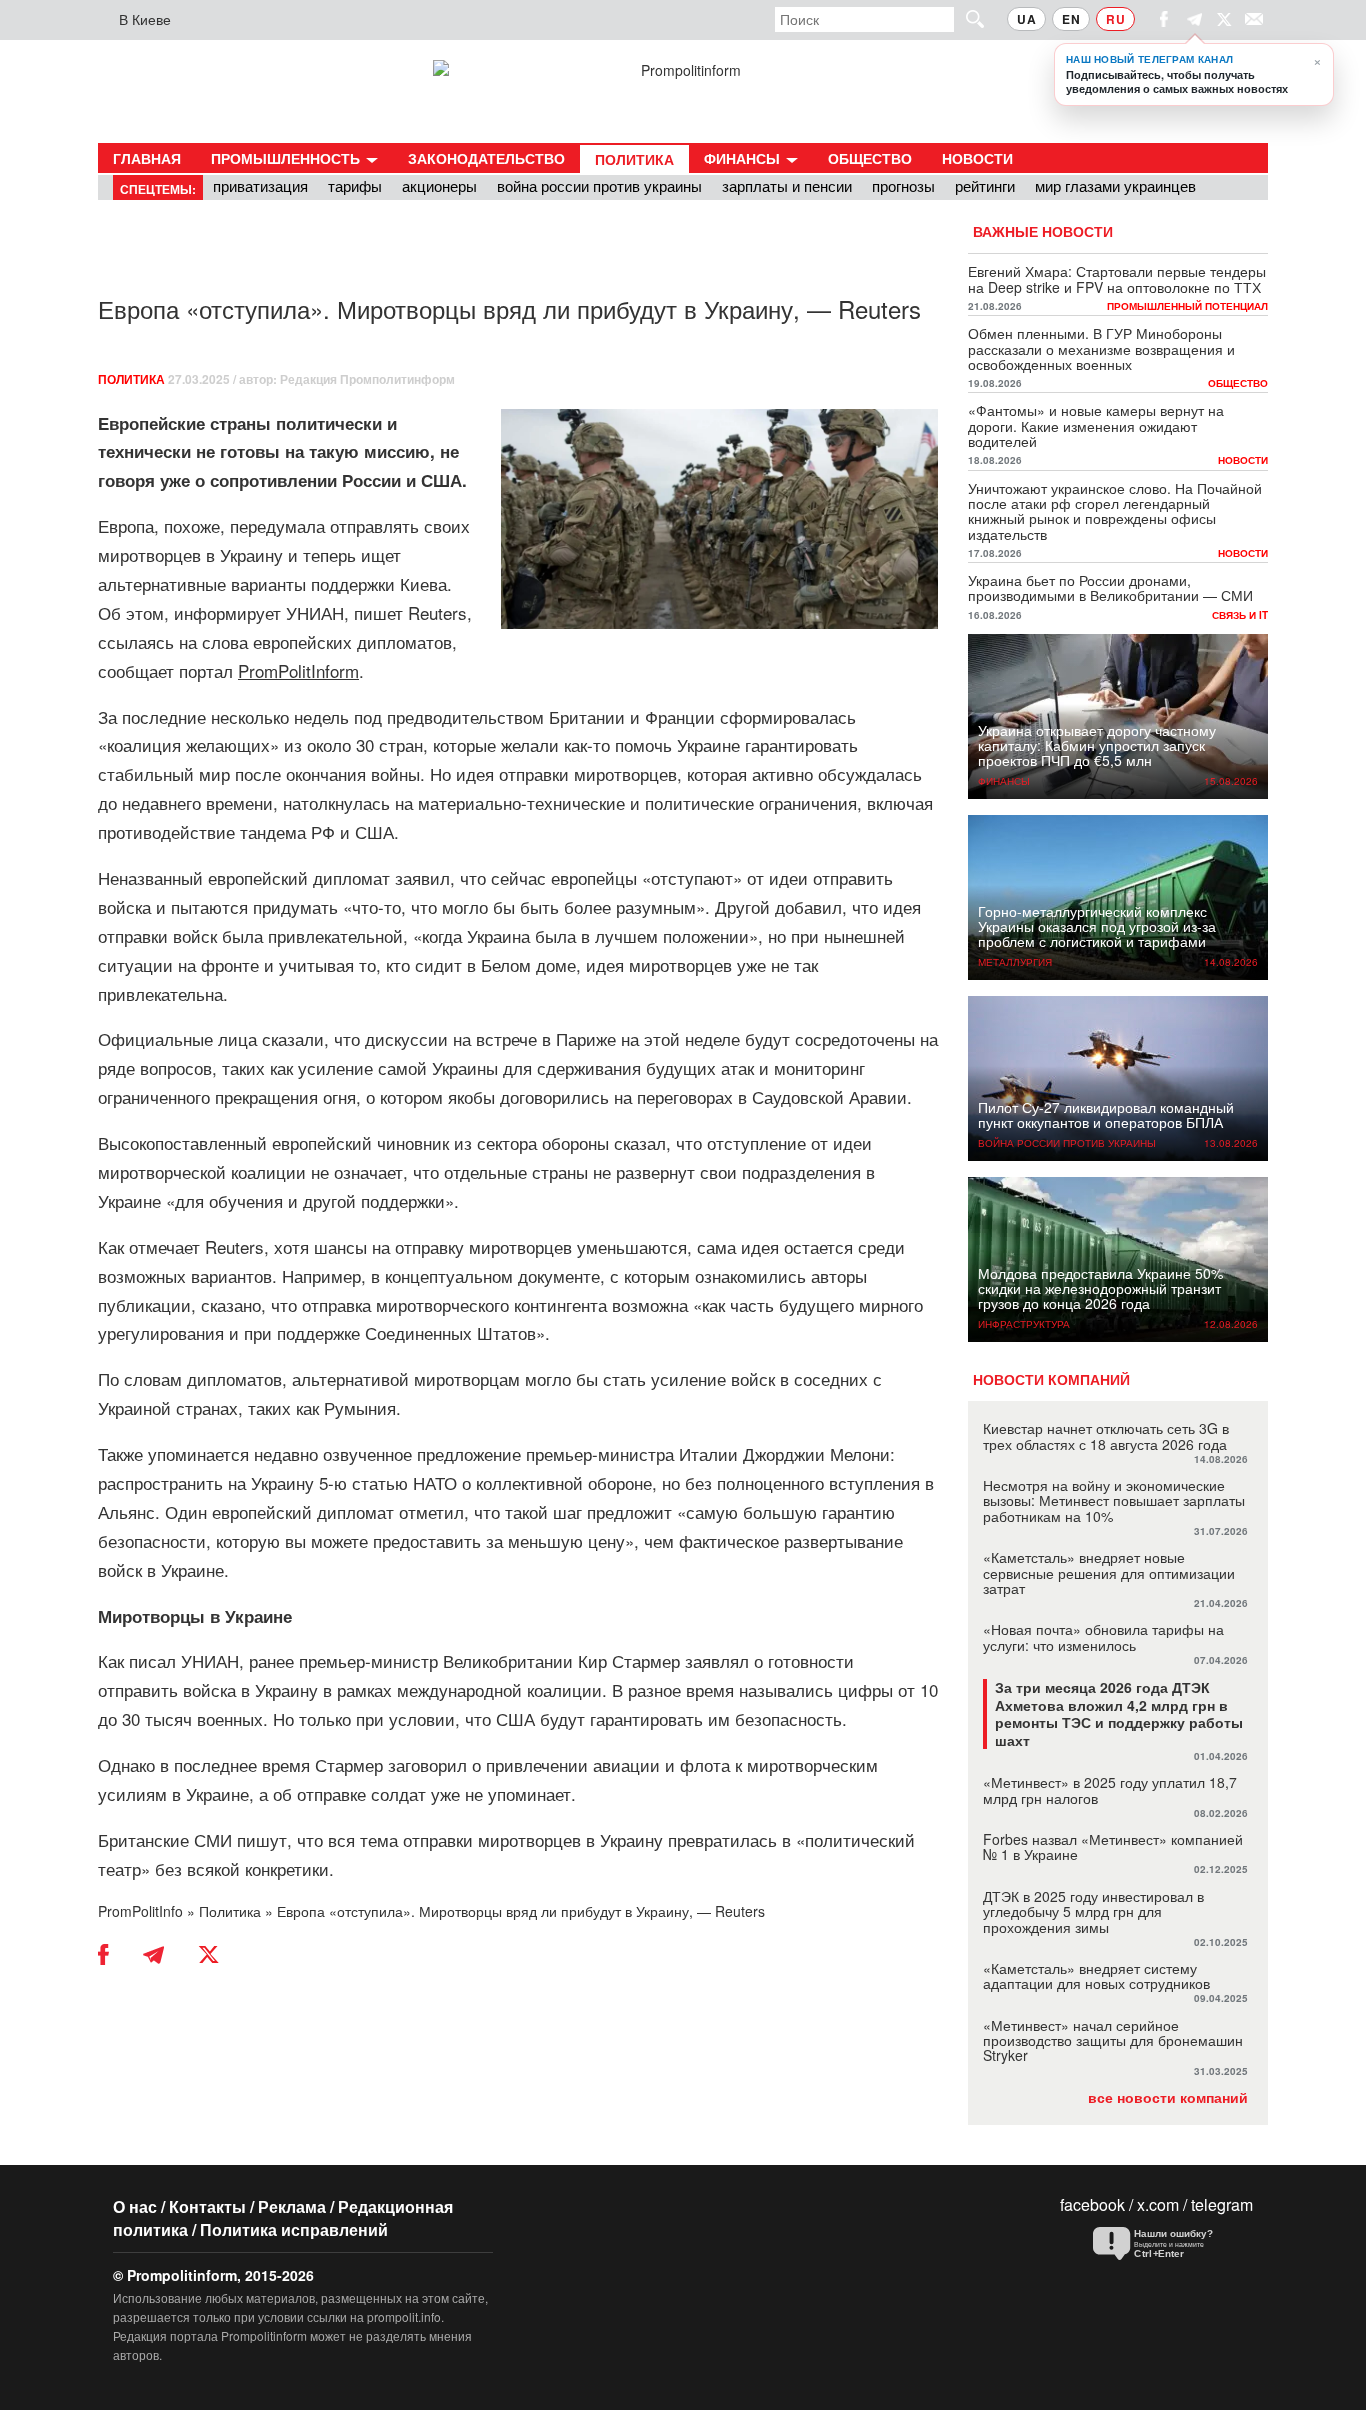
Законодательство (486, 158)
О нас (135, 2206)
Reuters (437, 612)
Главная (147, 158)
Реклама (292, 2206)
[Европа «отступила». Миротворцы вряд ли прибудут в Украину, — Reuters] (719, 519)
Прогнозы (903, 185)
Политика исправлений (294, 2229)
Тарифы (355, 185)
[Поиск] (966, 18)
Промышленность (287, 158)
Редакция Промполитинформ (367, 379)
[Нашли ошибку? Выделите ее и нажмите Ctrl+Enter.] (1168, 2244)
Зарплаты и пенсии (787, 185)
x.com (1158, 2204)
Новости (977, 158)
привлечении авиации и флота (608, 1764)
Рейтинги (985, 185)
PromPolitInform (298, 670)
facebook (1092, 2204)
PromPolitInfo (140, 1911)
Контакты (207, 2206)
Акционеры (439, 185)
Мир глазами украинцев (1115, 185)
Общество (870, 158)
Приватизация (260, 185)
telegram (1222, 2204)
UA (1026, 19)
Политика (634, 159)
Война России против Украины (599, 185)
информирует (227, 612)
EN (1071, 19)
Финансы (744, 158)
